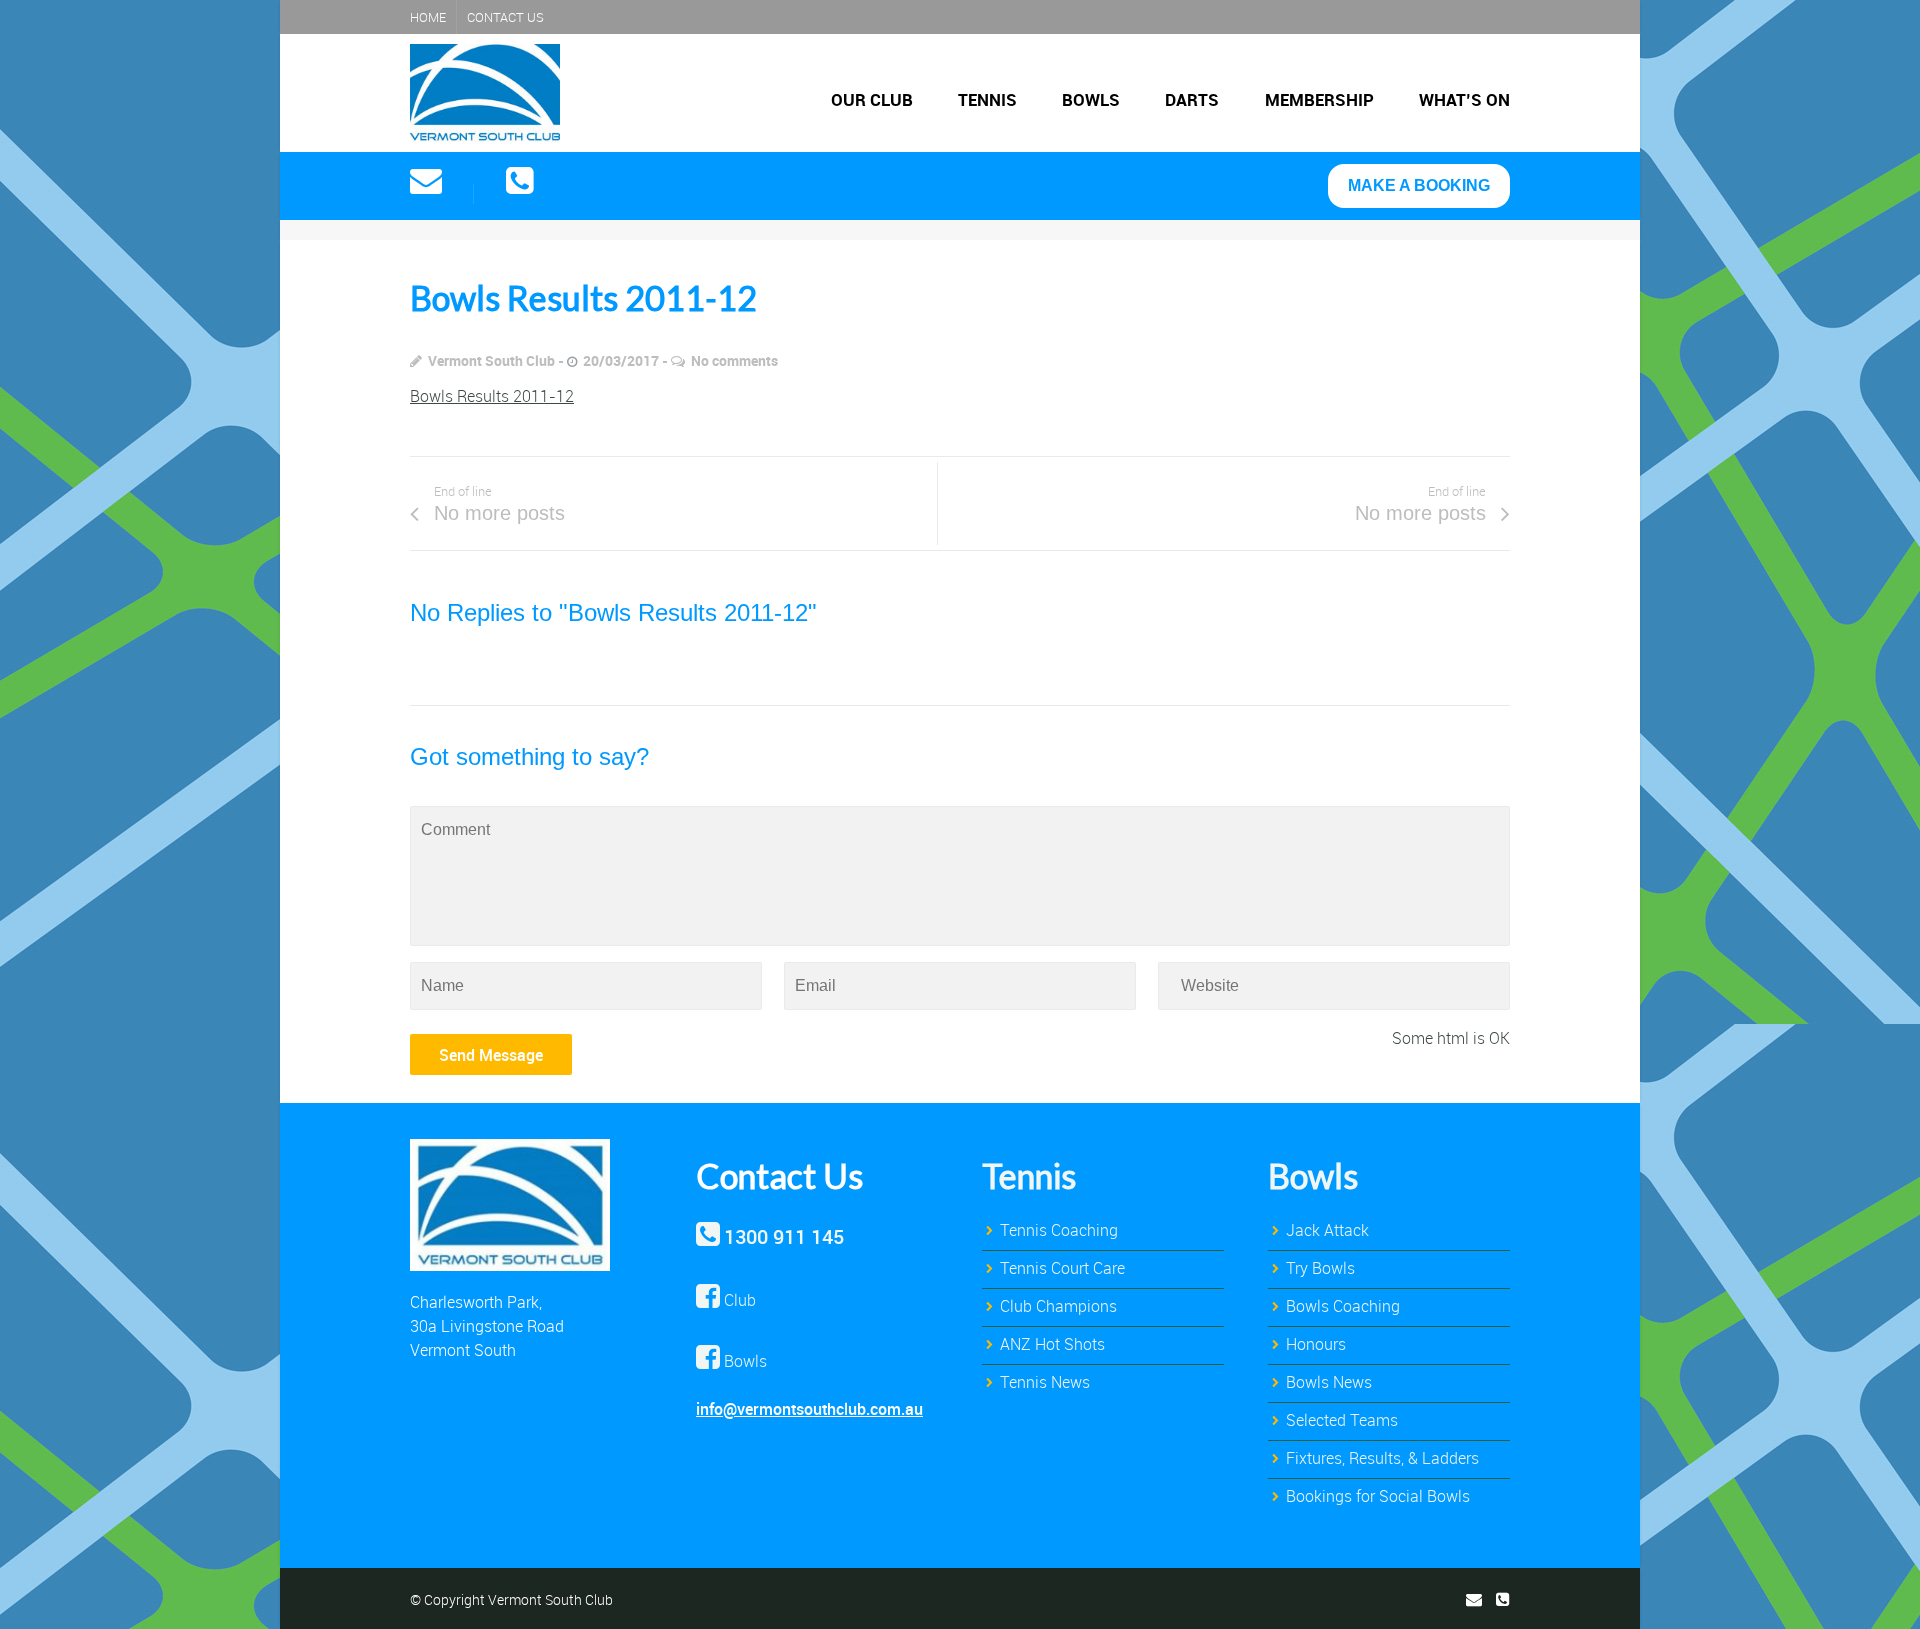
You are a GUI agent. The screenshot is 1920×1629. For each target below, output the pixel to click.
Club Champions (1058, 1306)
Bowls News (1329, 1382)
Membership (1319, 99)
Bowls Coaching (1343, 1306)
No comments (734, 360)
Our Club (872, 99)
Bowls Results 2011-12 (492, 396)
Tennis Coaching (1059, 1230)
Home (428, 17)
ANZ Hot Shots (1052, 1344)
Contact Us (505, 17)
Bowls (1091, 99)
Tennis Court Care (1062, 1268)
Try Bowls (1320, 1268)
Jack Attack (1327, 1230)
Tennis (987, 99)
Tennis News (1045, 1382)
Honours (1316, 1344)
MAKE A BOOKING (1419, 185)
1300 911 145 (784, 1236)
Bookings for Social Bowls (1378, 1496)
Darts (1192, 99)
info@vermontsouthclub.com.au (809, 1409)
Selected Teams (1342, 1420)
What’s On (1464, 99)
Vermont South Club (491, 360)
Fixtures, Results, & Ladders (1382, 1458)
